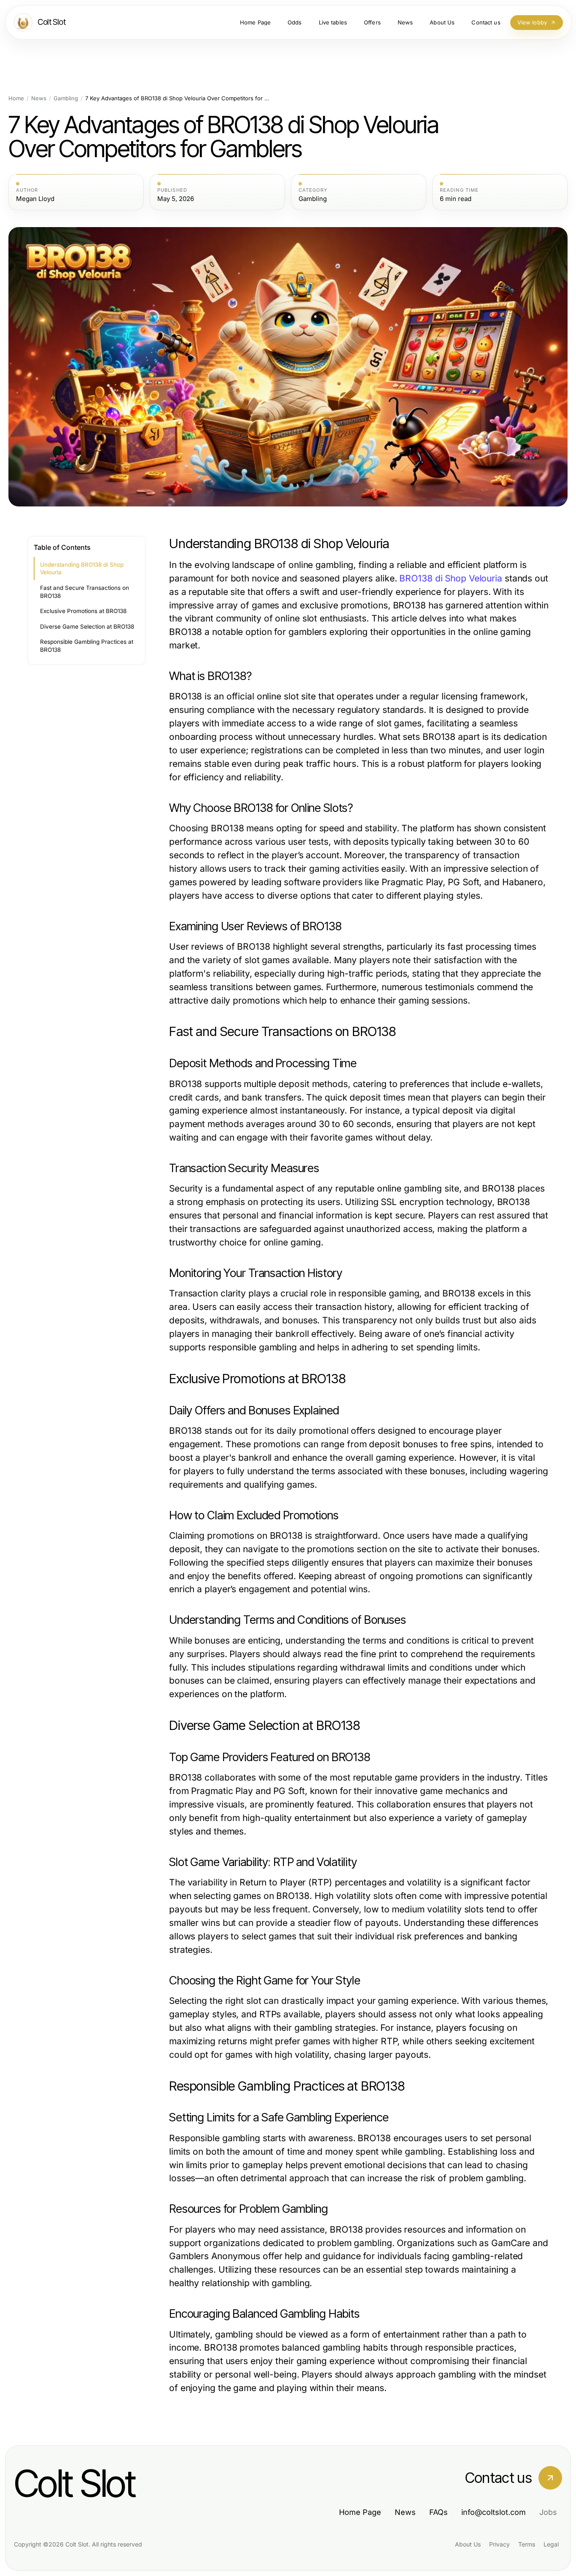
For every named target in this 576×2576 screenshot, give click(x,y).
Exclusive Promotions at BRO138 (83, 611)
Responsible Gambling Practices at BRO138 (87, 646)
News (39, 98)
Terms (527, 2544)
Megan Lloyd (35, 199)
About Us (468, 2544)
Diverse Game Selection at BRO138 (87, 627)
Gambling (66, 98)
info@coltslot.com (494, 2512)
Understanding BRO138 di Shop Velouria (82, 569)
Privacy (499, 2544)
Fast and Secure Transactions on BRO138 (85, 592)
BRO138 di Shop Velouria (451, 578)
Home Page (360, 2512)
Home (16, 98)
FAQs (439, 2512)
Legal (551, 2544)
